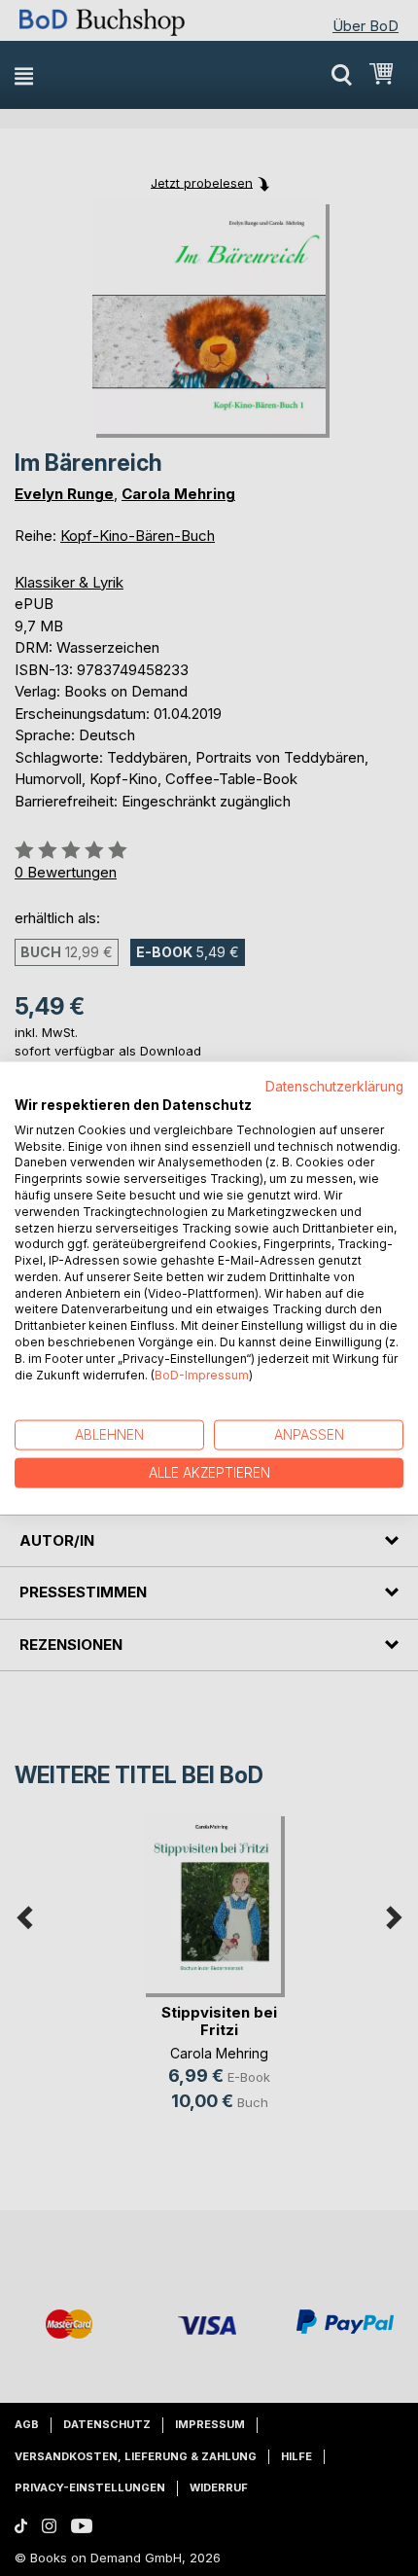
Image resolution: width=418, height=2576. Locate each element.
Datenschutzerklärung (334, 1087)
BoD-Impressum (202, 1374)
